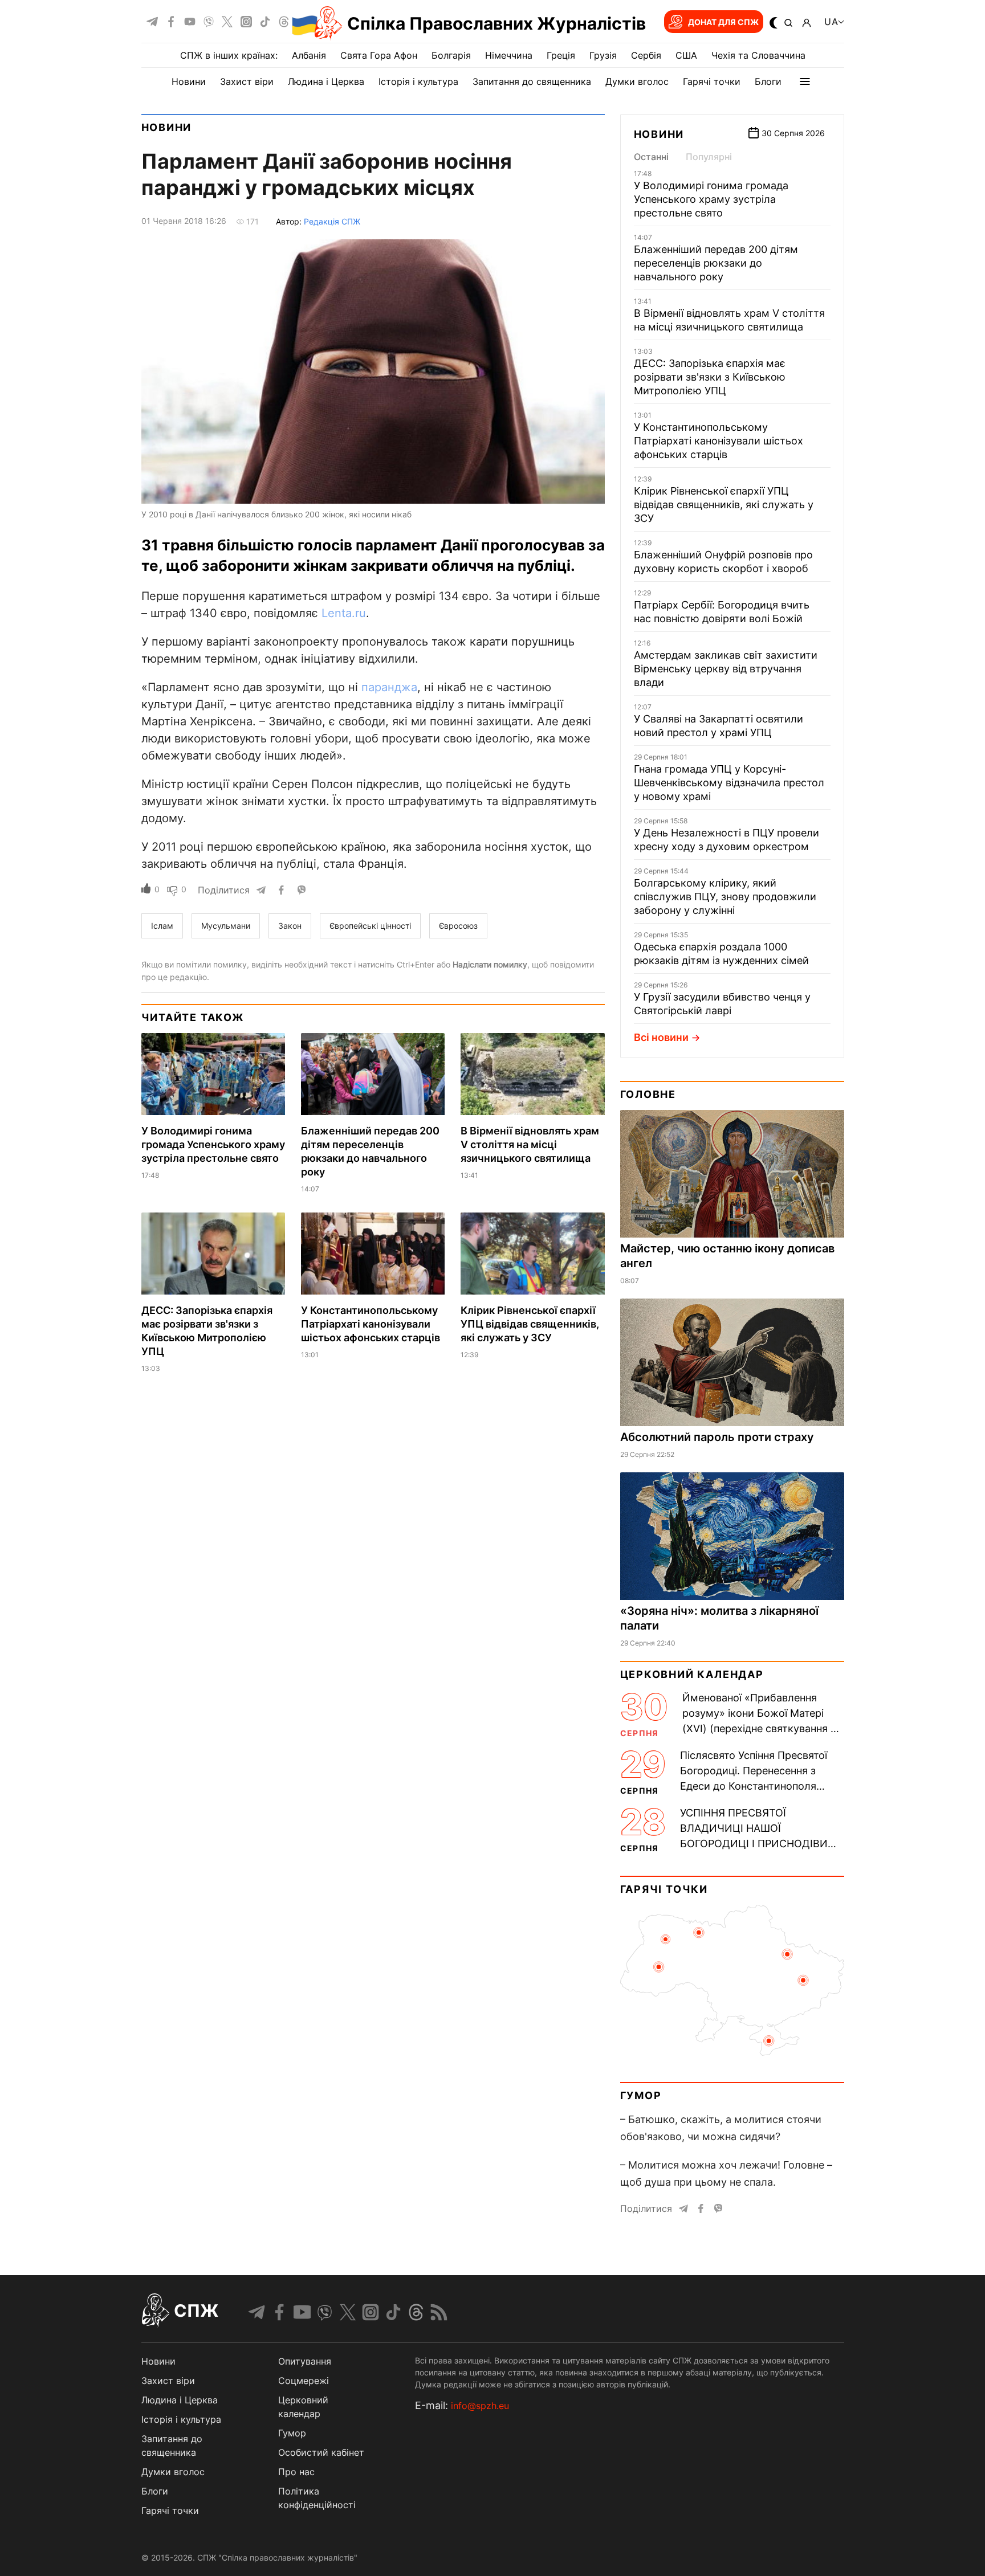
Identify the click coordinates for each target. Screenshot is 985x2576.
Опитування (305, 2361)
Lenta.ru (344, 613)
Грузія (603, 55)
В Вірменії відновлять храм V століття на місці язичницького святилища (530, 1144)
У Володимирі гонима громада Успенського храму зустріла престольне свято (213, 1144)
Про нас (296, 2472)
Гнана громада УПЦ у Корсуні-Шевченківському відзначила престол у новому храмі (729, 783)
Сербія (646, 55)
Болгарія (451, 55)
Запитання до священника (532, 81)
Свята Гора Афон (379, 55)
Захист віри (247, 81)
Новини (189, 81)
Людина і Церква (326, 81)
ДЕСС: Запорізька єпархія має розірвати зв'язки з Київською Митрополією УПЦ (710, 377)
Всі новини (661, 1037)
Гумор (641, 2095)
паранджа (389, 687)
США (686, 55)
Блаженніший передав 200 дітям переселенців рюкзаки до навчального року (716, 263)
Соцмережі (304, 2381)
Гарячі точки (712, 81)
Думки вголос (637, 81)
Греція (561, 55)
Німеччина (509, 55)
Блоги (768, 81)
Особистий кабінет (321, 2452)
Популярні (709, 157)
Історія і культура (418, 81)
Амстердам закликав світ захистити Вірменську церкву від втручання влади (726, 669)
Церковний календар (692, 1674)
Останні (651, 157)
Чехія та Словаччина (758, 55)
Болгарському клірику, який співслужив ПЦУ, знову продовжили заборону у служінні (725, 897)
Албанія (309, 55)
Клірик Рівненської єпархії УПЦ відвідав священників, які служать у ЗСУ (530, 1324)
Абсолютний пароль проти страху (717, 1437)
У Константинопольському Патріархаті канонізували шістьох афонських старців (371, 1324)
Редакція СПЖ (332, 221)
